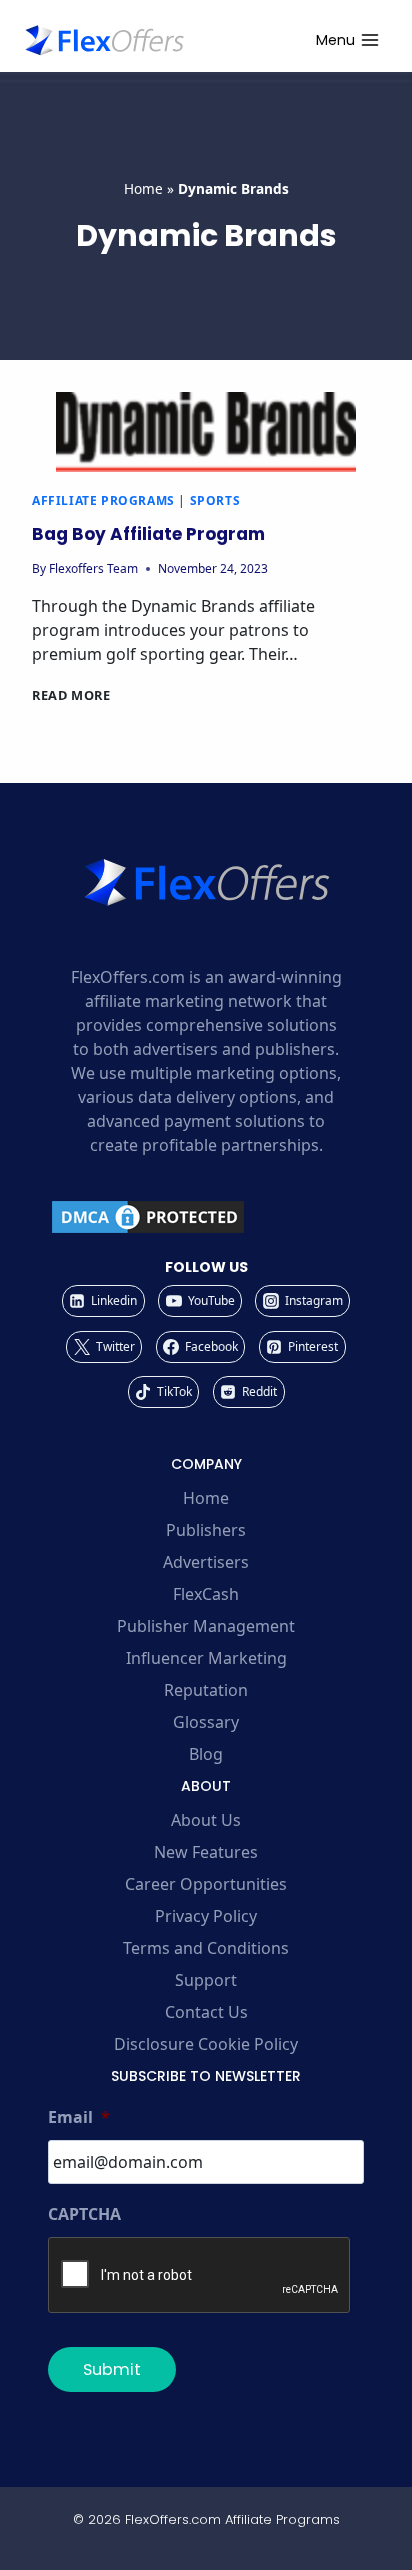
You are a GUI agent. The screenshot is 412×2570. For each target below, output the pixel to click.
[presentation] (206, 432)
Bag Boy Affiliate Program (148, 534)
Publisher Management (206, 1626)
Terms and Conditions (206, 1948)
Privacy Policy (206, 1916)
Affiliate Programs (103, 500)
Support (206, 1980)
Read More (71, 695)
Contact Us (206, 2012)
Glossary (206, 1722)
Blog (206, 1754)
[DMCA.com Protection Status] (206, 1217)
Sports (215, 500)
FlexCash (206, 1594)
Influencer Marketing (206, 1658)
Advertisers (206, 1562)
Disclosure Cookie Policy (206, 2044)
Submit (112, 2369)
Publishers (206, 1530)
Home (143, 188)
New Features (206, 1852)
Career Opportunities (206, 1884)
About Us (206, 1820)
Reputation (206, 1690)
